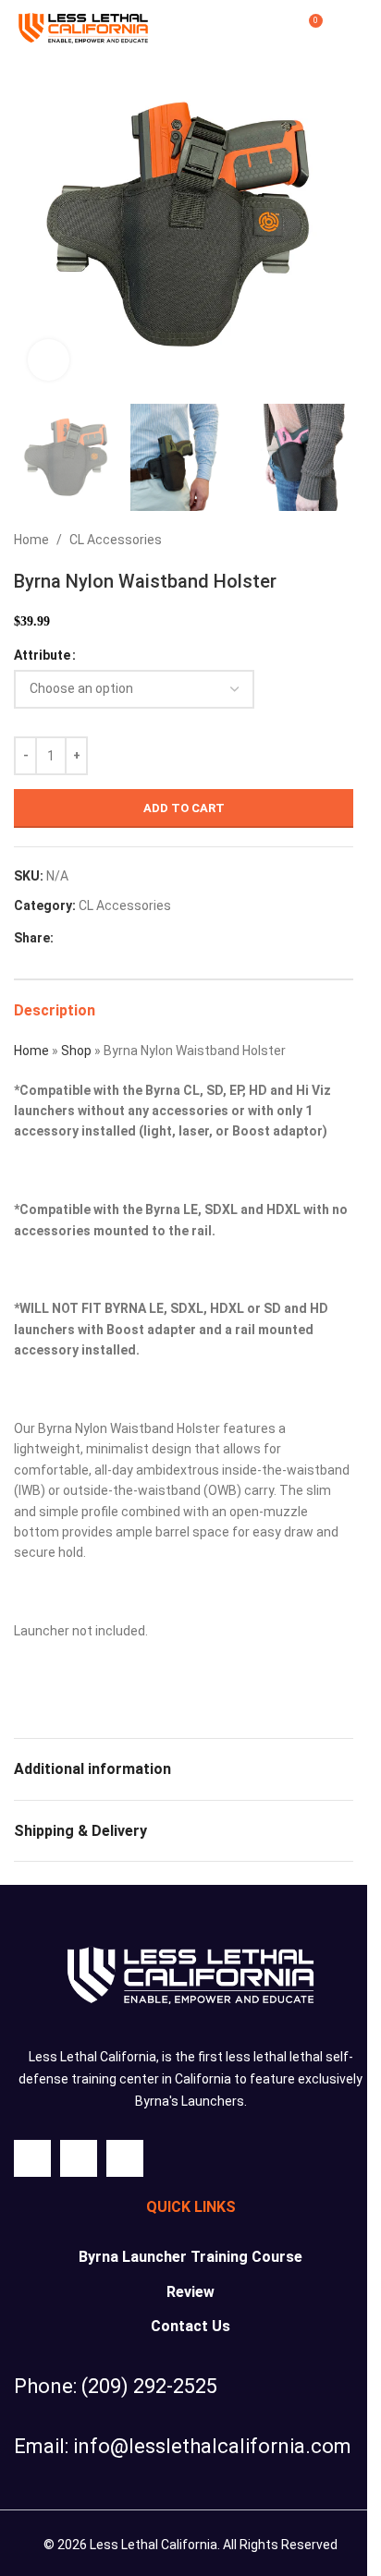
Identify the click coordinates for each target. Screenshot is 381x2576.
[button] (32, 225)
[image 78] (191, 1975)
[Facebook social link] (65, 938)
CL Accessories (116, 540)
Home (31, 540)
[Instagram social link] (79, 2158)
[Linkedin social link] (131, 938)
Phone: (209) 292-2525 (116, 2386)
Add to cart (184, 808)
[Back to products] (320, 541)
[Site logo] (83, 27)
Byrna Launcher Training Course (190, 2257)
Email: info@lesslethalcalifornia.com (183, 2446)
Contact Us (190, 2326)
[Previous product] (298, 541)
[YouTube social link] (125, 2158)
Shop (76, 1051)
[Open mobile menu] (346, 28)
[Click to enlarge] (49, 360)
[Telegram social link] (154, 938)
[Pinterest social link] (109, 938)
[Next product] (342, 541)
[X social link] (87, 938)
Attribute (42, 655)
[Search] (240, 28)
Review (190, 2292)
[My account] (274, 28)
